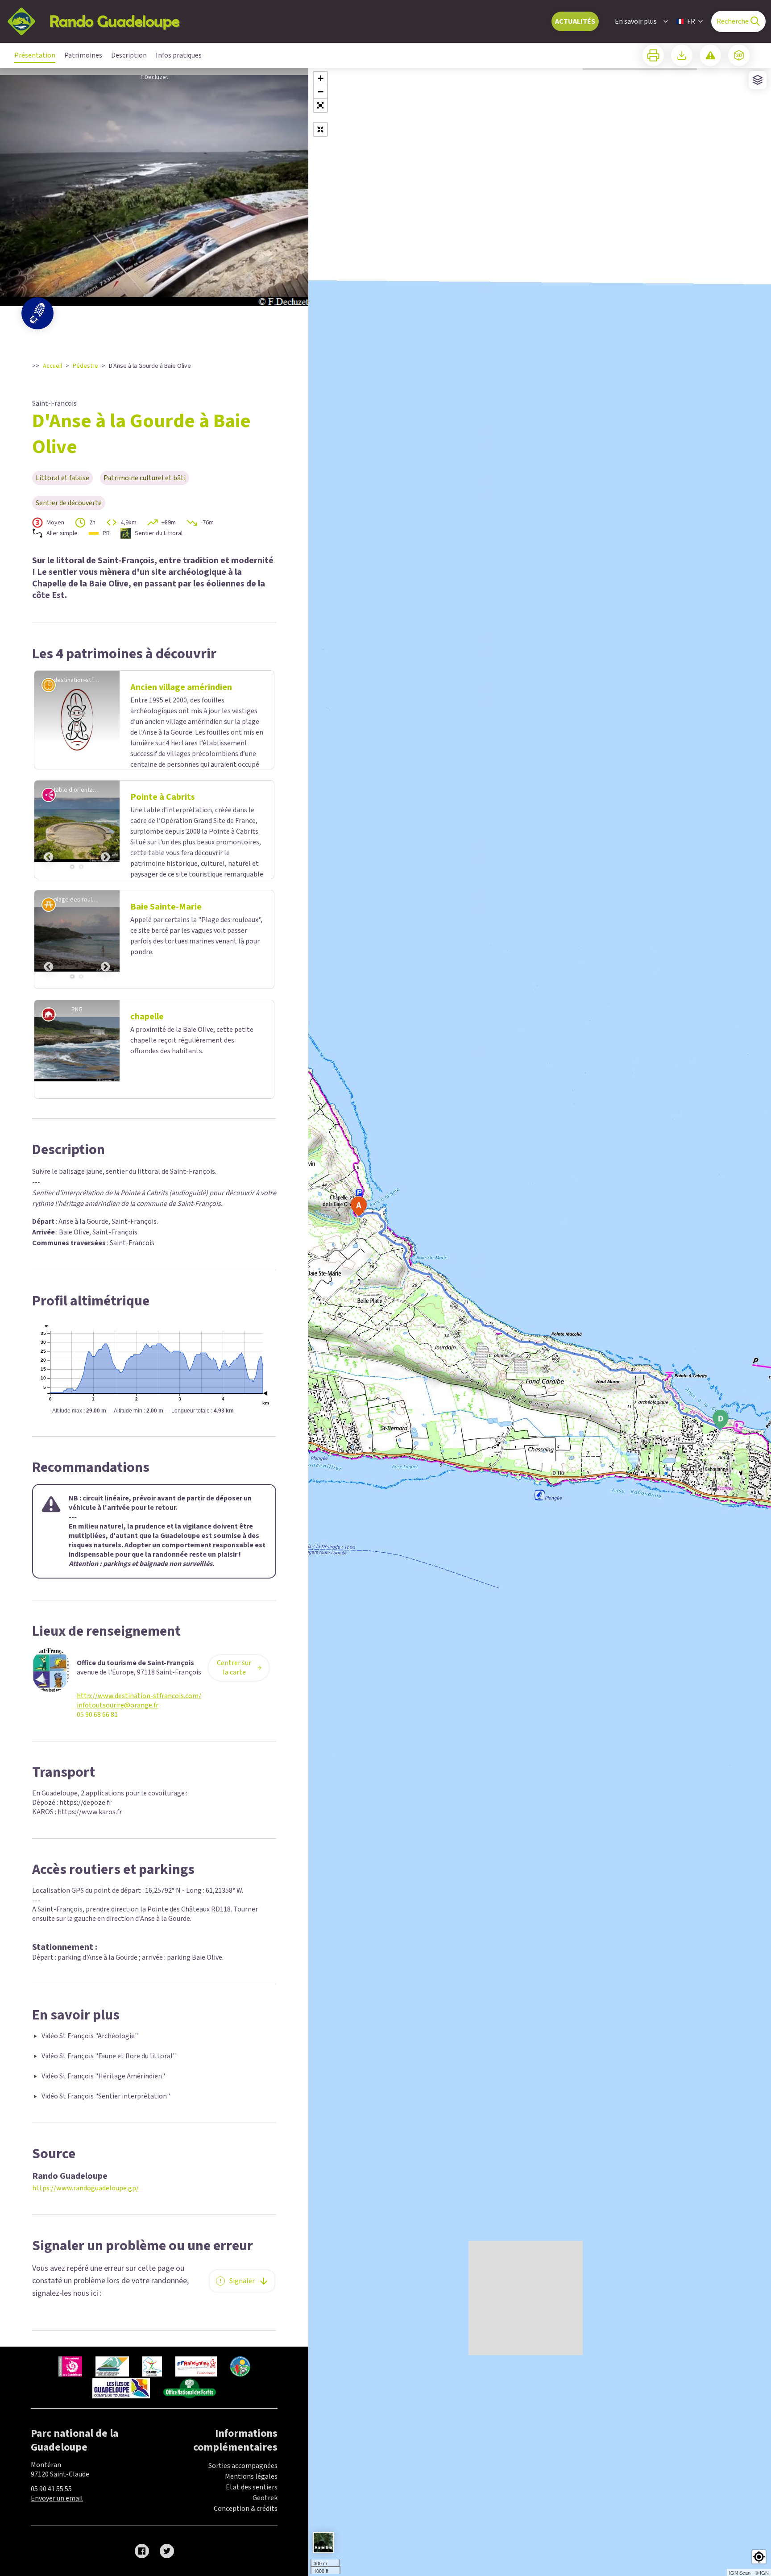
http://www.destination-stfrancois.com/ (139, 1698)
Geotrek (265, 2500)
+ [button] (321, 78)
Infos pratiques (179, 55)
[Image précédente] (49, 831)
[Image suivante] (105, 831)
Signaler (242, 2283)
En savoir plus (636, 21)
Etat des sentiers (252, 2489)
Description (129, 55)
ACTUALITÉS (575, 21)
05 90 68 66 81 (97, 1717)
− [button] (321, 92)
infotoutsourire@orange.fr (118, 1707)
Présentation (35, 55)
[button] (320, 105)
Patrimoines (83, 55)
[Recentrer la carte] (320, 129)
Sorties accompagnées (243, 2468)
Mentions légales (251, 2478)
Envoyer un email (57, 2500)
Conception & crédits (246, 2510)
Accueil (52, 366)
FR (691, 21)
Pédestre (85, 366)
